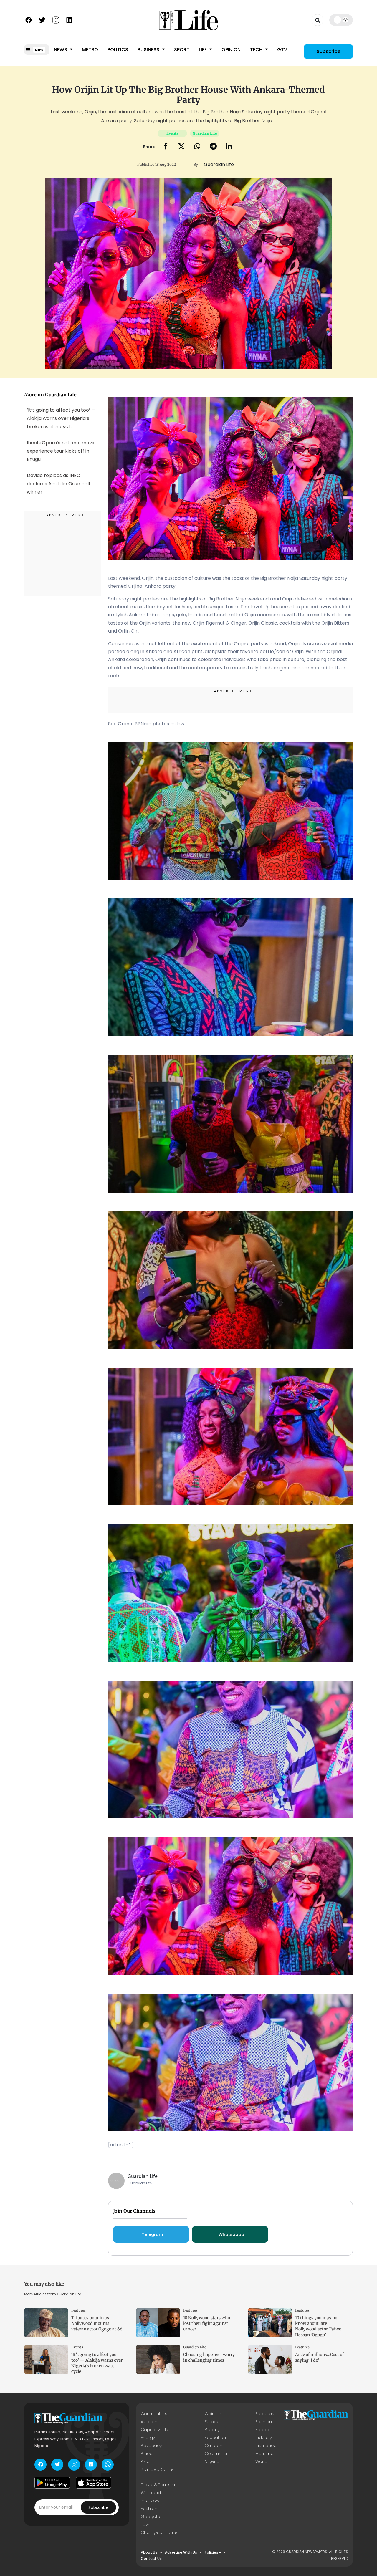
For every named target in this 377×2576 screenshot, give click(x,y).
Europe (212, 2422)
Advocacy (151, 2446)
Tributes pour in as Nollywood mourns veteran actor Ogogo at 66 (97, 2323)
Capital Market (156, 2430)
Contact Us (151, 2558)
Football (264, 2430)
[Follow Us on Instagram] (56, 19)
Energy (148, 2438)
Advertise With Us (181, 2552)
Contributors (154, 2414)
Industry (264, 2438)
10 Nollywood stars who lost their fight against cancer (207, 2323)
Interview (150, 2501)
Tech (257, 50)
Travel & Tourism (158, 2485)
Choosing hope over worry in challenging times (209, 2357)
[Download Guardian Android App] (52, 2483)
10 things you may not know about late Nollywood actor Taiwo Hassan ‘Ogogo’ (318, 2326)
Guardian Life (205, 133)
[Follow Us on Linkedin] (69, 19)
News (61, 50)
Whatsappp (231, 2234)
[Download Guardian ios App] (93, 2483)
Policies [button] (211, 2552)
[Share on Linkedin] (229, 147)
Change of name (159, 2532)
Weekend (151, 2493)
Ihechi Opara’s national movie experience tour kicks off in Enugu (61, 451)
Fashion (264, 2422)
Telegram (152, 2234)
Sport (182, 50)
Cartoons (215, 2446)
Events (172, 133)
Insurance (266, 2446)
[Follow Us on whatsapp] (108, 2465)
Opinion (231, 50)
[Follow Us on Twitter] (42, 19)
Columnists (217, 2454)
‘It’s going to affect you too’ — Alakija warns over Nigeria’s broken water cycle (61, 418)
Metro (90, 50)
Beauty (212, 2430)
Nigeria (212, 2461)
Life (203, 50)
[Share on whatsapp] (197, 147)
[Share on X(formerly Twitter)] (181, 147)
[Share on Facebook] (166, 147)
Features (78, 2310)
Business (149, 50)
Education (215, 2438)
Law (145, 2524)
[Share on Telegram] (213, 147)
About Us (149, 2552)
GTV (282, 50)
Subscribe (329, 51)
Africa (147, 2454)
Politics (118, 50)
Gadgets (150, 2517)
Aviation (149, 2422)
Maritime (264, 2454)
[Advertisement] (63, 554)
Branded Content (159, 2469)
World (261, 2461)
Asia (145, 2461)
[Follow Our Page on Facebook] (29, 19)
